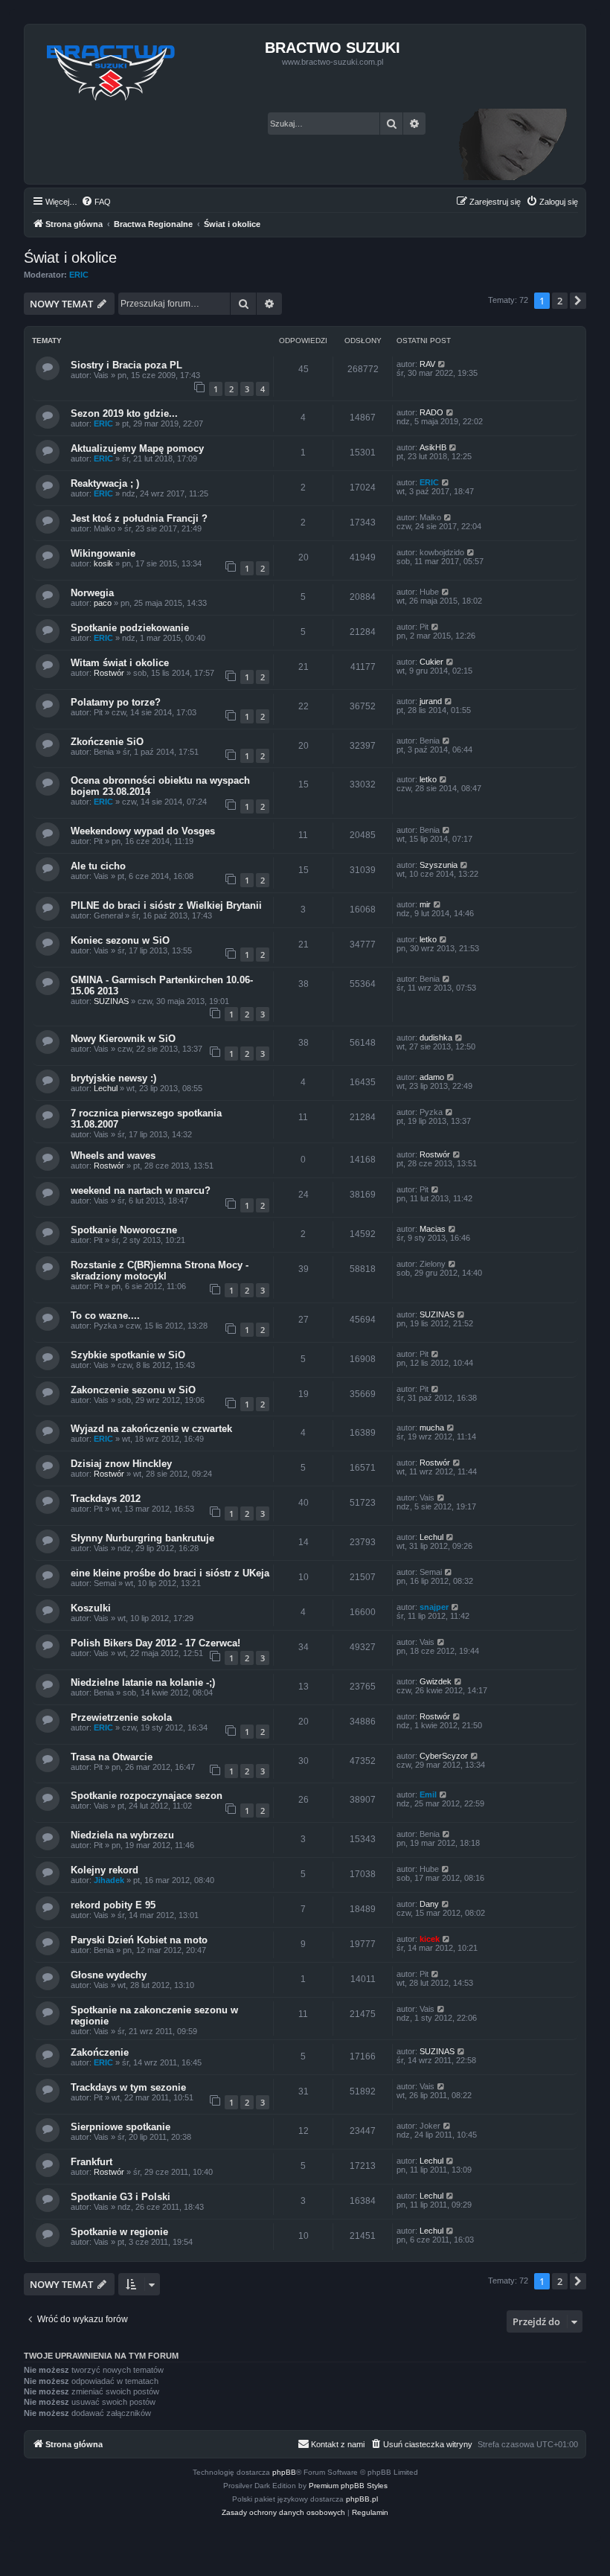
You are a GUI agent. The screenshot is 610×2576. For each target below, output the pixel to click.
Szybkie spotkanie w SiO (128, 1355)
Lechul (106, 1088)
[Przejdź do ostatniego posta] (442, 364)
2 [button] (560, 301)
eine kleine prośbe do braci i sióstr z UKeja (170, 1573)
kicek (430, 1939)
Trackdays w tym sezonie (128, 2087)
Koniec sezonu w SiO (120, 940)
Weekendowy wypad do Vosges (143, 831)
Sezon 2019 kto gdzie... (124, 413)
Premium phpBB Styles (348, 2486)
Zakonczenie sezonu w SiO (133, 1390)
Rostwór (109, 673)
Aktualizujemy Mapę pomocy (137, 448)
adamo (432, 1077)
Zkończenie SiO (107, 742)
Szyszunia (439, 865)
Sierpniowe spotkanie (121, 2127)
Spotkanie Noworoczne (124, 1230)
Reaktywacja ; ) (105, 483)
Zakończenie (100, 2052)
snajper (434, 1607)
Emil (428, 1794)
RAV (427, 364)
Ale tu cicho (98, 866)
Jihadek (109, 1880)
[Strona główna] (111, 68)
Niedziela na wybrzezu (122, 1835)
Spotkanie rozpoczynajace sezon (147, 1796)
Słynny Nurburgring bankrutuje (142, 1538)
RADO (431, 412)
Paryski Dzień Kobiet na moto (139, 1940)
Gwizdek (436, 1681)
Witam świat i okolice (120, 663)
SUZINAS (111, 1001)
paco (103, 603)
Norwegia (92, 593)
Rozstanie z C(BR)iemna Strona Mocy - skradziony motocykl (160, 1271)
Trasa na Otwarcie (112, 1757)
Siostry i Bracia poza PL (126, 365)
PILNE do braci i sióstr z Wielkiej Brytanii (166, 905)
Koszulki (91, 1608)
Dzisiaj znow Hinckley (121, 1464)
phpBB (284, 2472)
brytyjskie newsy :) (113, 1078)
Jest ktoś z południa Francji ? (139, 518)
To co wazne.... (105, 1316)
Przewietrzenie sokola (121, 1717)
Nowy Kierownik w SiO (123, 1039)
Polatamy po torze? (116, 702)
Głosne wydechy (109, 1975)
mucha (432, 1428)
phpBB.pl (362, 2499)
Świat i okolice (70, 258)
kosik (103, 563)
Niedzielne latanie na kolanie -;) (143, 1682)
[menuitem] (96, 202)
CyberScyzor (444, 1756)
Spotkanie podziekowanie (130, 628)
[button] (578, 301)
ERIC (79, 275)
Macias (433, 1229)
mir (425, 904)
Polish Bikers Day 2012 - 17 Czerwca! (155, 1643)
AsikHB (433, 447)
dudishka (436, 1038)
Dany (429, 1904)
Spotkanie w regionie (119, 2232)
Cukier (431, 662)
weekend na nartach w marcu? (141, 1190)
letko (428, 779)
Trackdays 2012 (106, 1499)
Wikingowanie (103, 553)
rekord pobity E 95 (113, 1905)
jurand (431, 701)
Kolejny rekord (105, 1870)
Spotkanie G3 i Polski (121, 2197)
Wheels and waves (113, 1156)
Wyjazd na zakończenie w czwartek (151, 1429)
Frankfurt (91, 2162)
